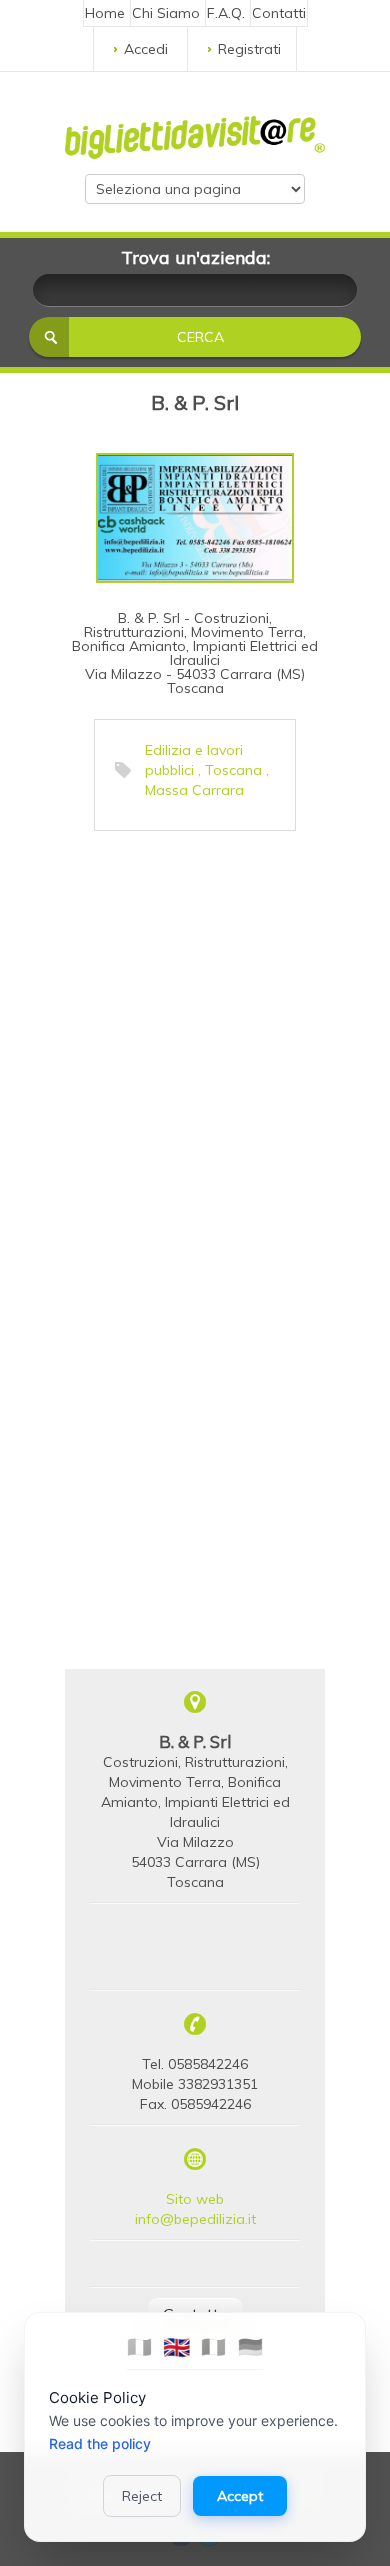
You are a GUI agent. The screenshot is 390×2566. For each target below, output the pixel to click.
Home (105, 13)
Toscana (233, 770)
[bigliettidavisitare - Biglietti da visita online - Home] (195, 132)
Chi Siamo (166, 13)
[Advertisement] (195, 1036)
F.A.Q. (226, 13)
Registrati (249, 49)
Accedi (146, 49)
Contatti (279, 13)
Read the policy (100, 2443)
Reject (142, 2496)
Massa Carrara (194, 790)
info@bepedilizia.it (195, 2219)
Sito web (195, 2199)
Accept (240, 2496)
